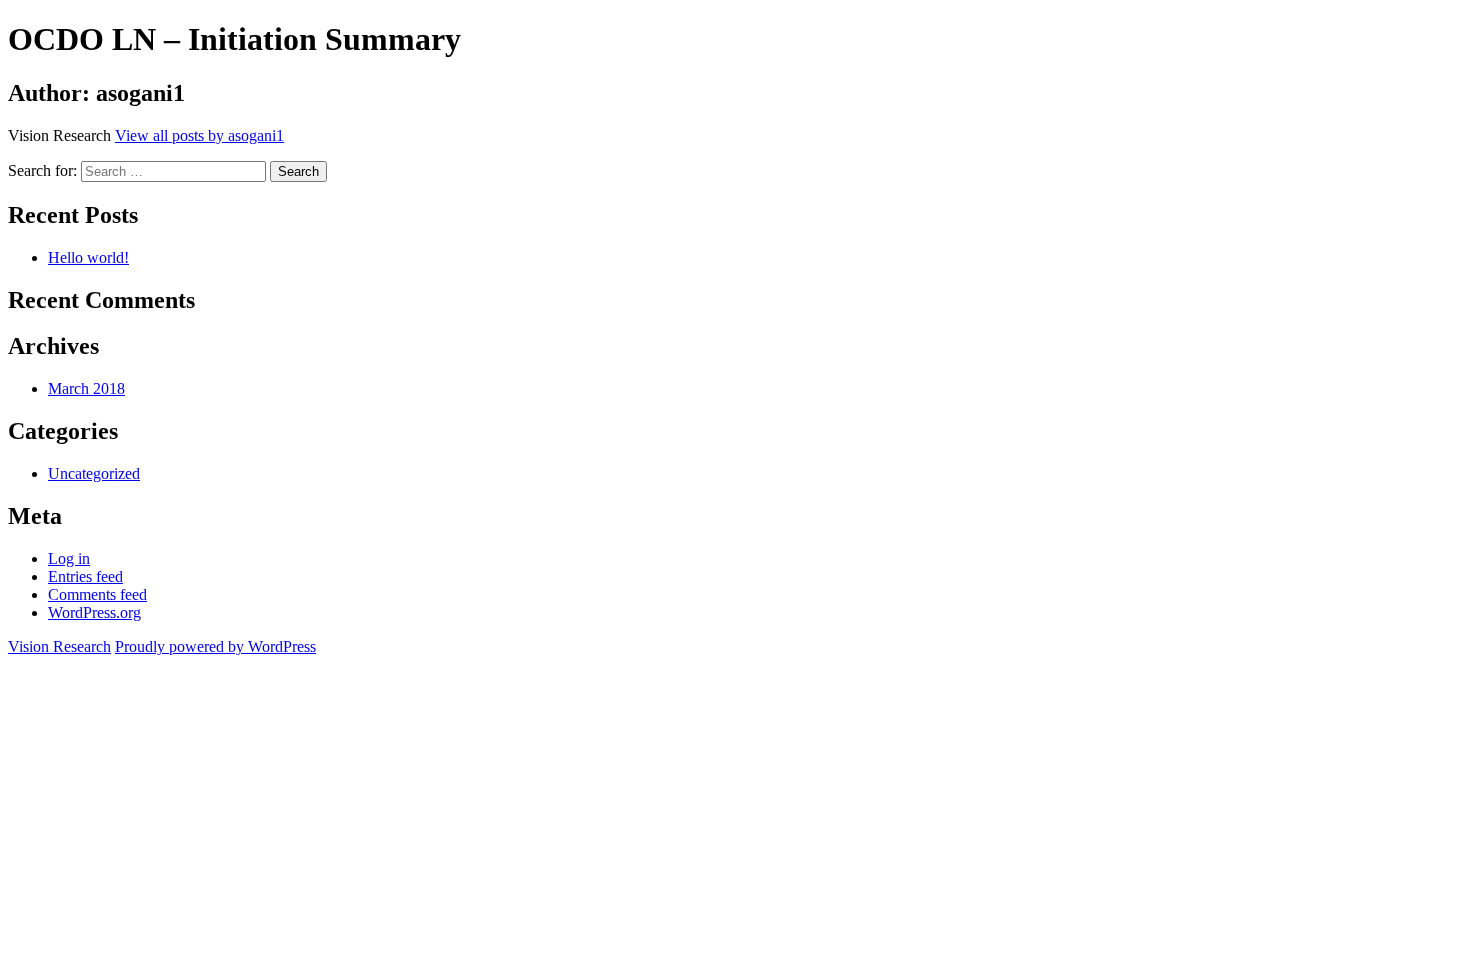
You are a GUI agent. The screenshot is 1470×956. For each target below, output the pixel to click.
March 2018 (86, 388)
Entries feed (85, 576)
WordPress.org (94, 612)
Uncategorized (94, 473)
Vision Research (59, 646)
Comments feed (97, 594)
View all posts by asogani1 (199, 135)
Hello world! (88, 257)
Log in (69, 558)
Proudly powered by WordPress (215, 646)
